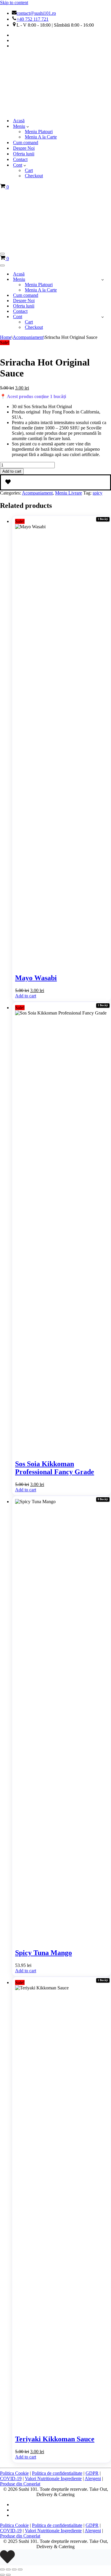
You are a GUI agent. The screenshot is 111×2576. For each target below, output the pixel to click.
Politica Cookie (14, 2473)
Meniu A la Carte (41, 137)
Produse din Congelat (20, 2484)
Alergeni (93, 2478)
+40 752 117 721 (33, 19)
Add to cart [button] (26, 996)
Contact (20, 159)
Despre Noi (24, 148)
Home (6, 337)
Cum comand (26, 143)
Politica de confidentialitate (57, 2473)
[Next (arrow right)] (8, 2575)
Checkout (34, 176)
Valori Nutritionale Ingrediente (53, 2478)
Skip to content (14, 3)
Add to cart (12, 471)
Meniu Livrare (69, 493)
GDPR (92, 2473)
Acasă (19, 121)
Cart (29, 170)
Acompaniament (28, 337)
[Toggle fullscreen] (8, 2569)
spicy (98, 493)
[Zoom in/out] (2, 2569)
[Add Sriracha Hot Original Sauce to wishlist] (55, 482)
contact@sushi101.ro (36, 13)
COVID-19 (11, 2478)
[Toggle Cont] (103, 317)
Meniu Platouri (39, 132)
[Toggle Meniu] (103, 280)
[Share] (14, 2569)
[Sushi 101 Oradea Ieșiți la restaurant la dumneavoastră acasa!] (30, 110)
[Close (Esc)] (20, 2569)
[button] (28, 126)
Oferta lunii (24, 154)
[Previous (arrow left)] (2, 2575)
